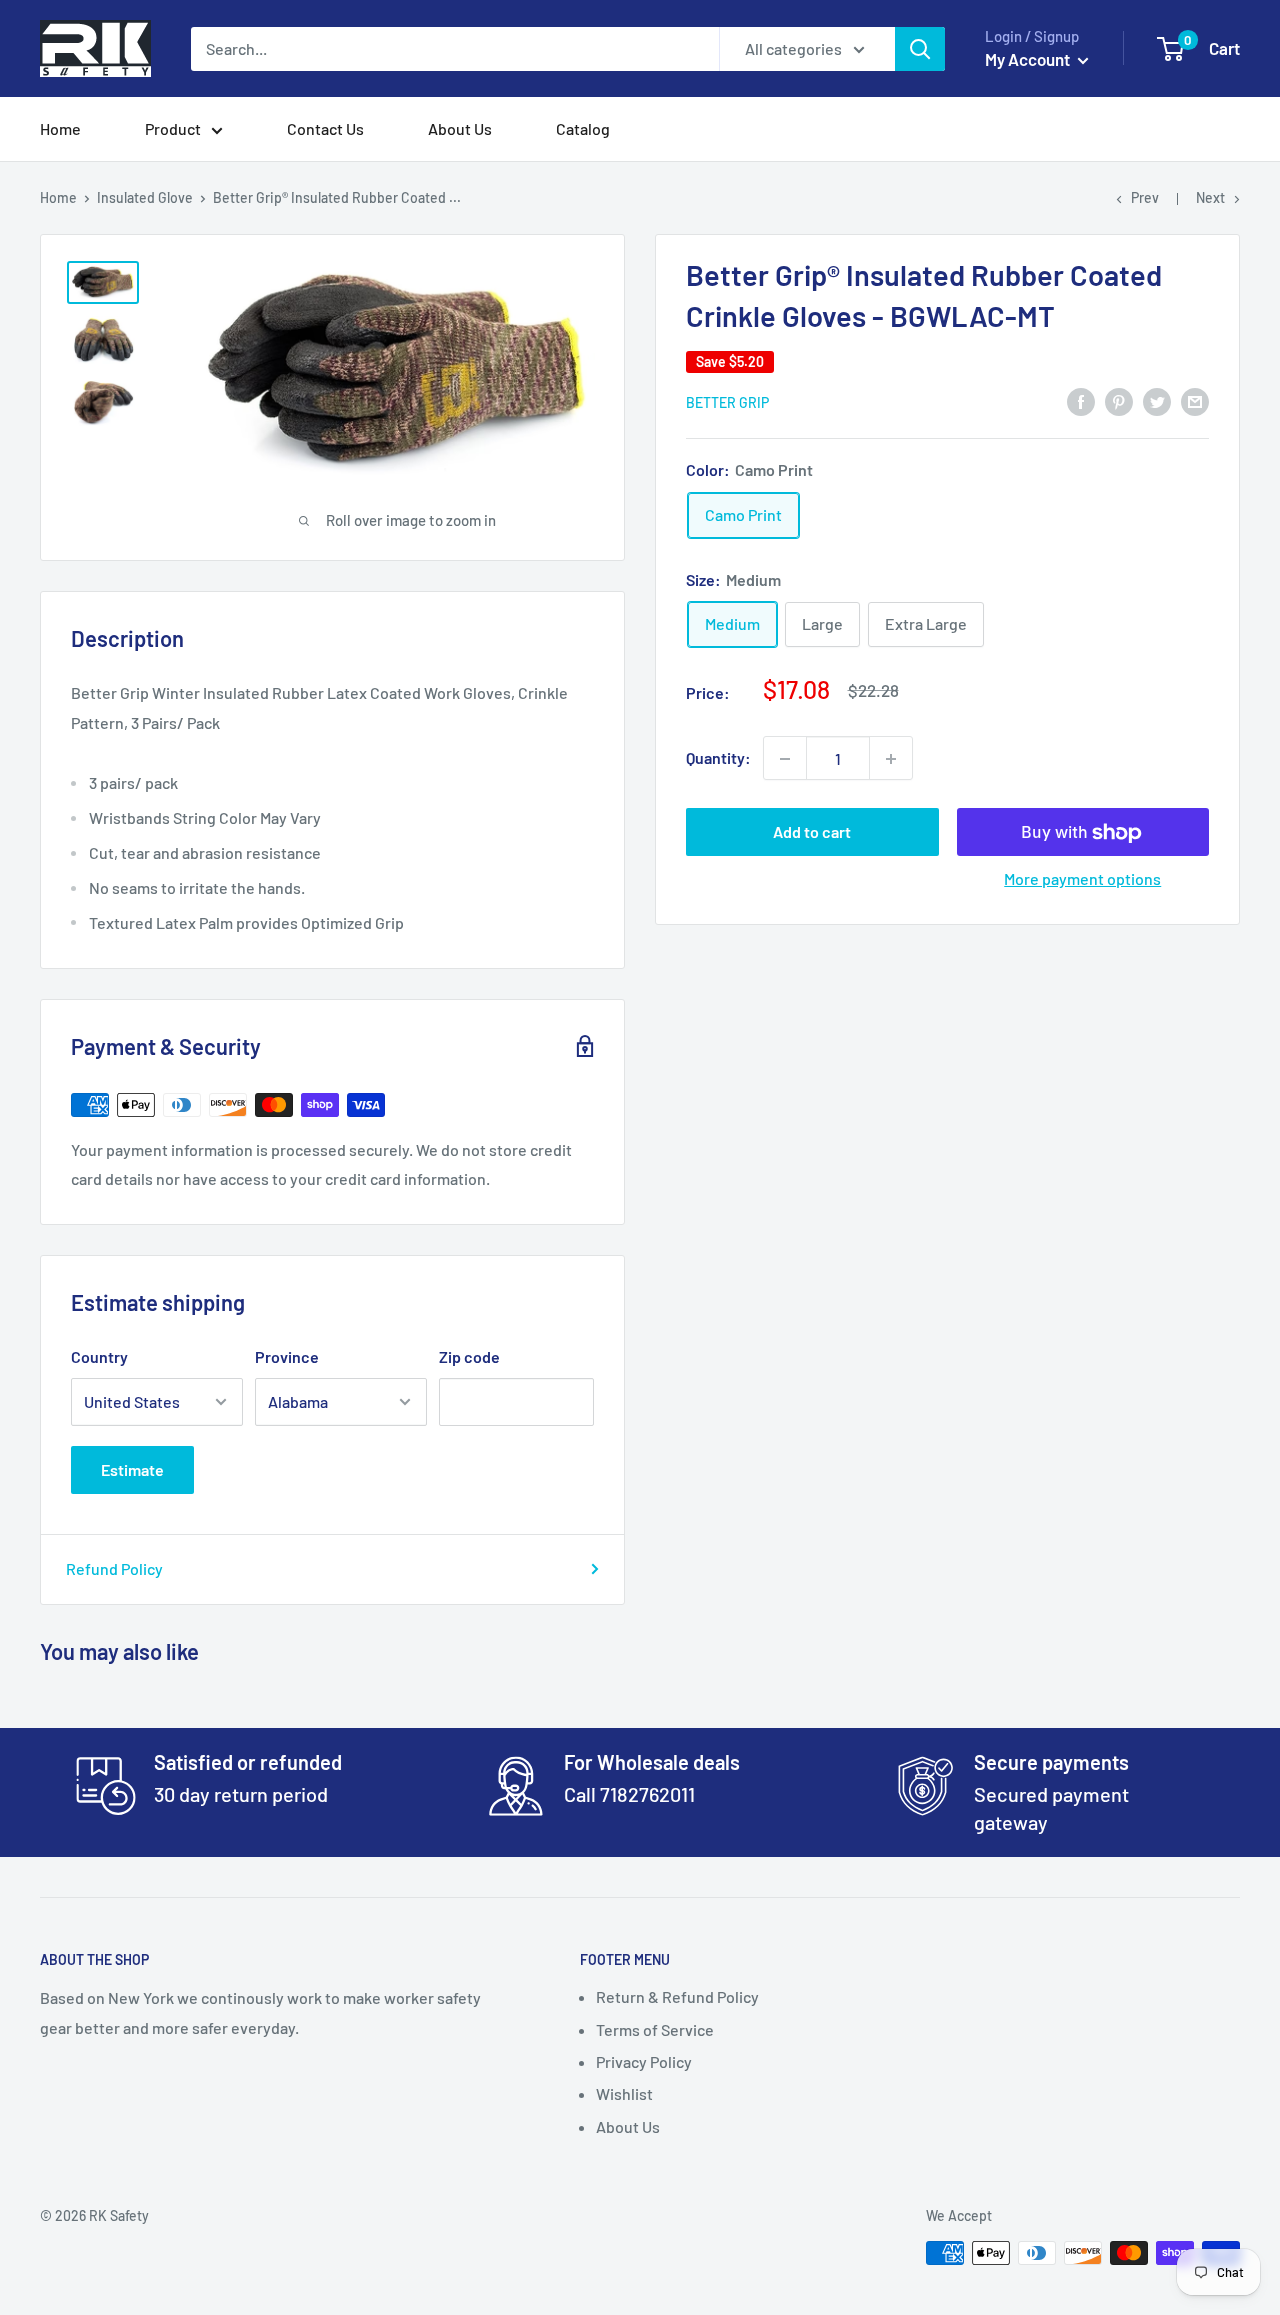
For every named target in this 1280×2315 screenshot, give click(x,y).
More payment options (1082, 879)
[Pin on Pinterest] (1119, 400)
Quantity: (718, 758)
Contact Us (325, 128)
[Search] (920, 49)
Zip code (469, 1356)
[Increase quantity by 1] (891, 759)
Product (173, 128)
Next (1210, 197)
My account (1029, 59)
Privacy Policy (644, 2061)
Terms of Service (655, 2029)
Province (287, 1356)
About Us (460, 128)
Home (60, 128)
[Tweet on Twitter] (1157, 400)
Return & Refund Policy (677, 1996)
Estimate (132, 1469)
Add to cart (812, 832)
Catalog (583, 128)
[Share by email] (1195, 400)
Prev (1145, 197)
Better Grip (727, 402)
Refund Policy (114, 1568)
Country (99, 1356)
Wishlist (624, 2093)
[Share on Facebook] (1081, 400)
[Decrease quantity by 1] (785, 759)
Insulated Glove (145, 197)
